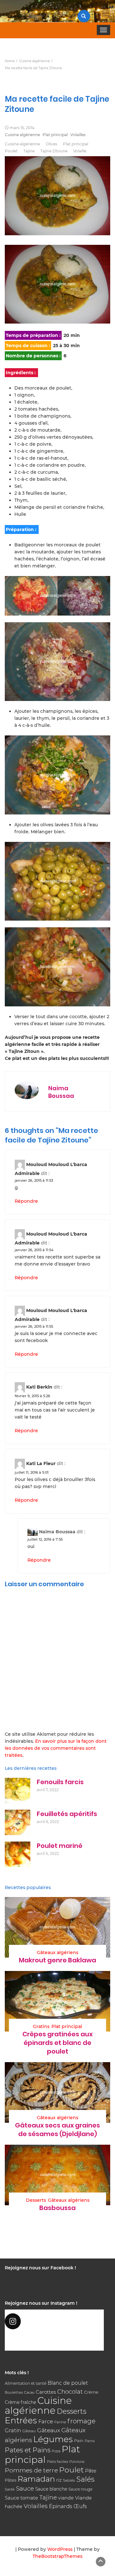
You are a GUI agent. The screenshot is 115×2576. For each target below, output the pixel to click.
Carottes (46, 2392)
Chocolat (70, 2392)
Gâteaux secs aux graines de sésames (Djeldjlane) (57, 2130)
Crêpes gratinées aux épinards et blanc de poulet (57, 2043)
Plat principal (55, 135)
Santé (10, 2489)
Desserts (36, 2200)
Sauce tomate (21, 2498)
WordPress (60, 2549)
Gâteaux (49, 2430)
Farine (60, 2422)
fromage (81, 2421)
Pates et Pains (28, 2450)
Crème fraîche (20, 2402)
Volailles (78, 135)
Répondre (26, 1201)
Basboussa (57, 2208)
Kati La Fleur (41, 1463)
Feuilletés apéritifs (67, 1814)
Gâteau (29, 2431)
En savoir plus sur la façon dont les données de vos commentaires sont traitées (56, 1748)
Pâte (91, 2471)
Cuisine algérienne (22, 135)
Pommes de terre (31, 2470)
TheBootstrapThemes (57, 2556)
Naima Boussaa (61, 1092)
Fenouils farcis (60, 1782)
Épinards (61, 2506)
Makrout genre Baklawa (57, 1960)
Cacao (29, 2392)
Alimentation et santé (26, 2383)
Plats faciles (57, 2462)
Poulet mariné (60, 1846)
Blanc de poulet (68, 2383)
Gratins (41, 2026)
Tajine (29, 151)
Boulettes (14, 2392)
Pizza (56, 2451)
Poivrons (77, 2462)
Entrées (21, 2420)
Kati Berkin (39, 1387)
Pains (90, 2441)
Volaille (80, 151)
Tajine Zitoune (54, 151)
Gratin (13, 2430)
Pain (79, 2441)
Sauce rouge (80, 2489)
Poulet (11, 151)
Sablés (69, 2480)
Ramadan (36, 2479)
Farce (46, 2421)
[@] (54, 2321)
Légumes (53, 2439)
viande (66, 2498)
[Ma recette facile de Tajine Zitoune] (57, 284)
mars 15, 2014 (22, 128)
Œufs (80, 2506)
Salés (85, 2479)
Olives (51, 144)
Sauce (25, 2488)
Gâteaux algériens (57, 1952)
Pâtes (11, 2480)
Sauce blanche (51, 2489)
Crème (91, 2392)
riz (59, 2480)
